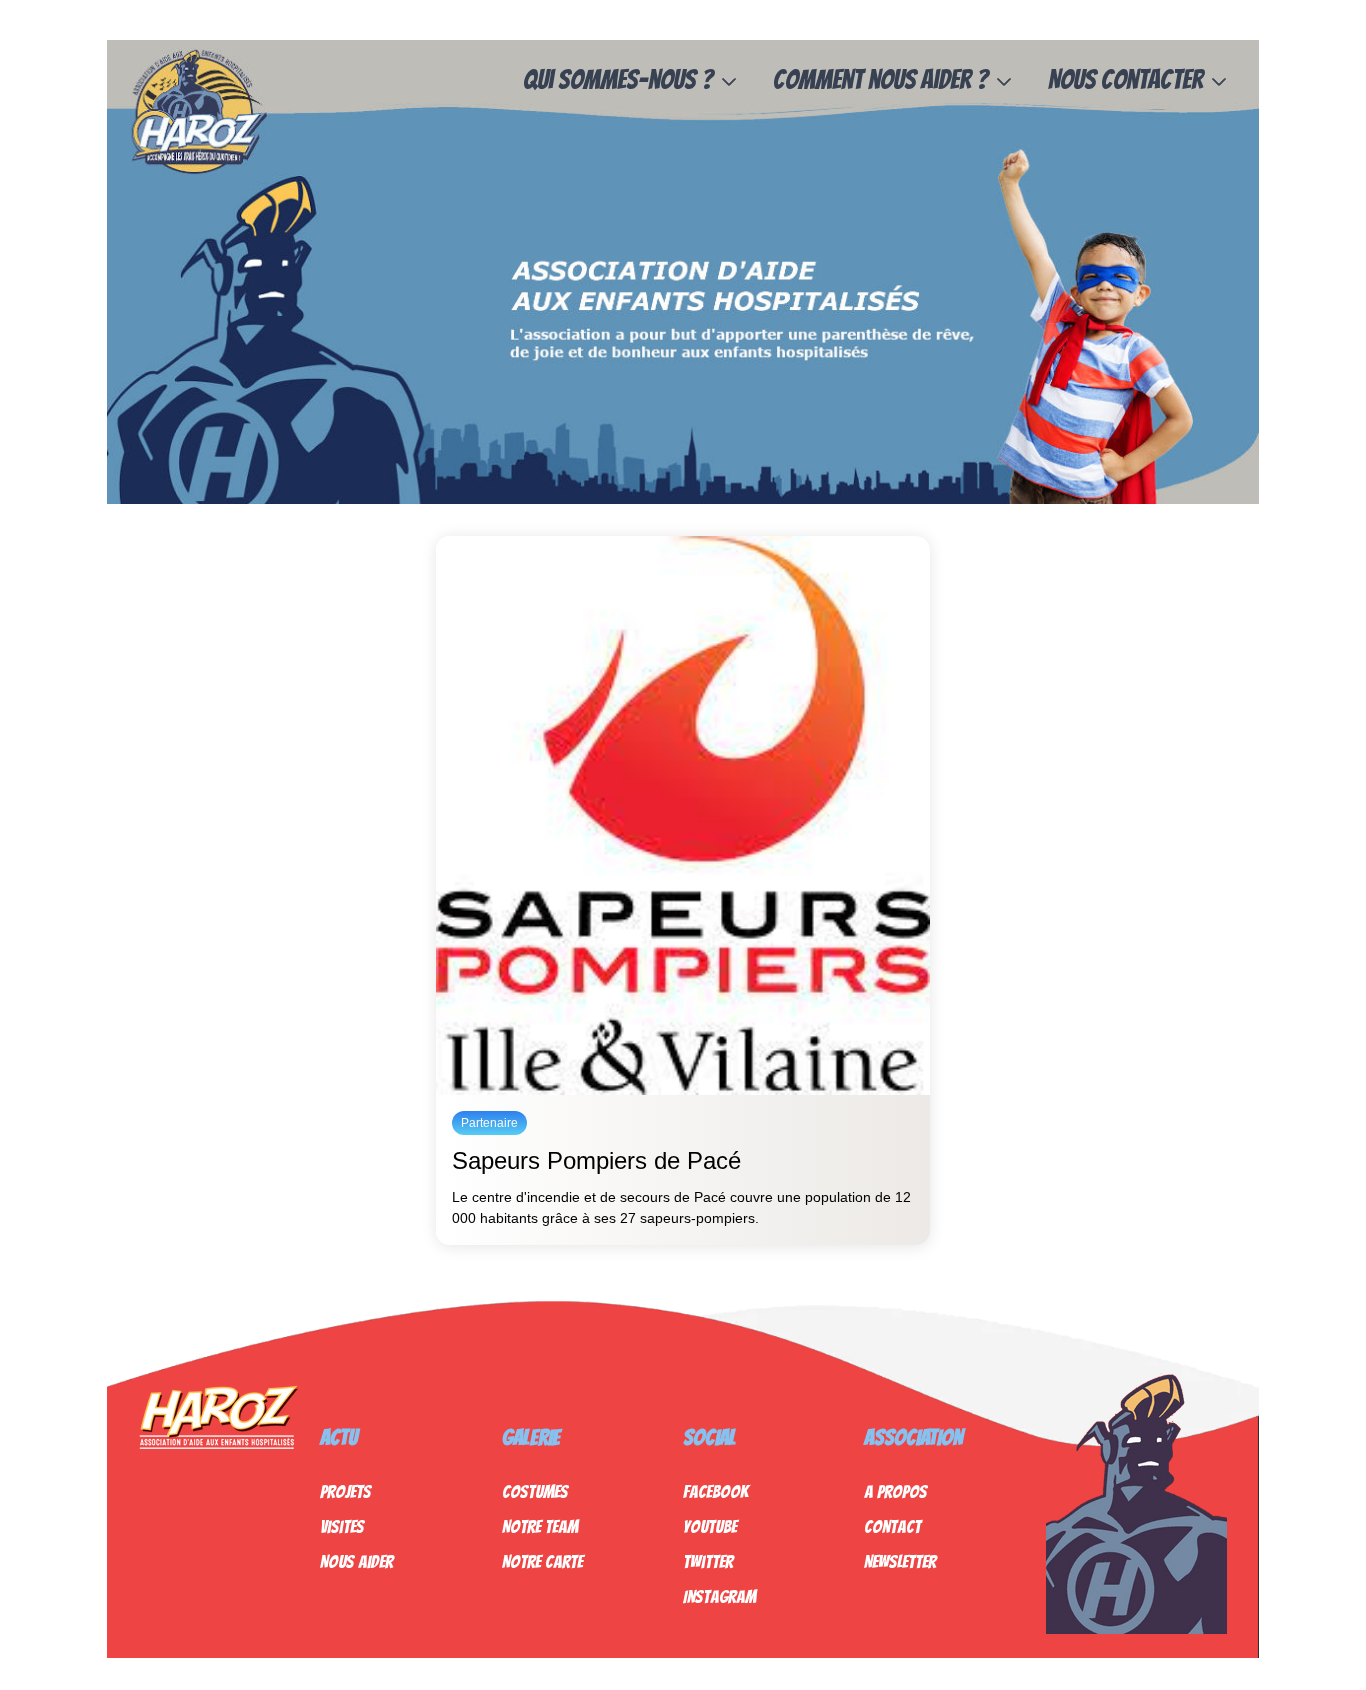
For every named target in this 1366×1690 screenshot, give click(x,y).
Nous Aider (356, 1561)
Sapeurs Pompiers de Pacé (596, 1160)
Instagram (719, 1596)
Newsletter (900, 1561)
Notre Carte (542, 1561)
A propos (895, 1491)
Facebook (715, 1491)
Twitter (708, 1561)
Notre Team (540, 1526)
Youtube (710, 1526)
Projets (345, 1491)
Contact (892, 1526)
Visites (342, 1526)
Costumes (535, 1491)
